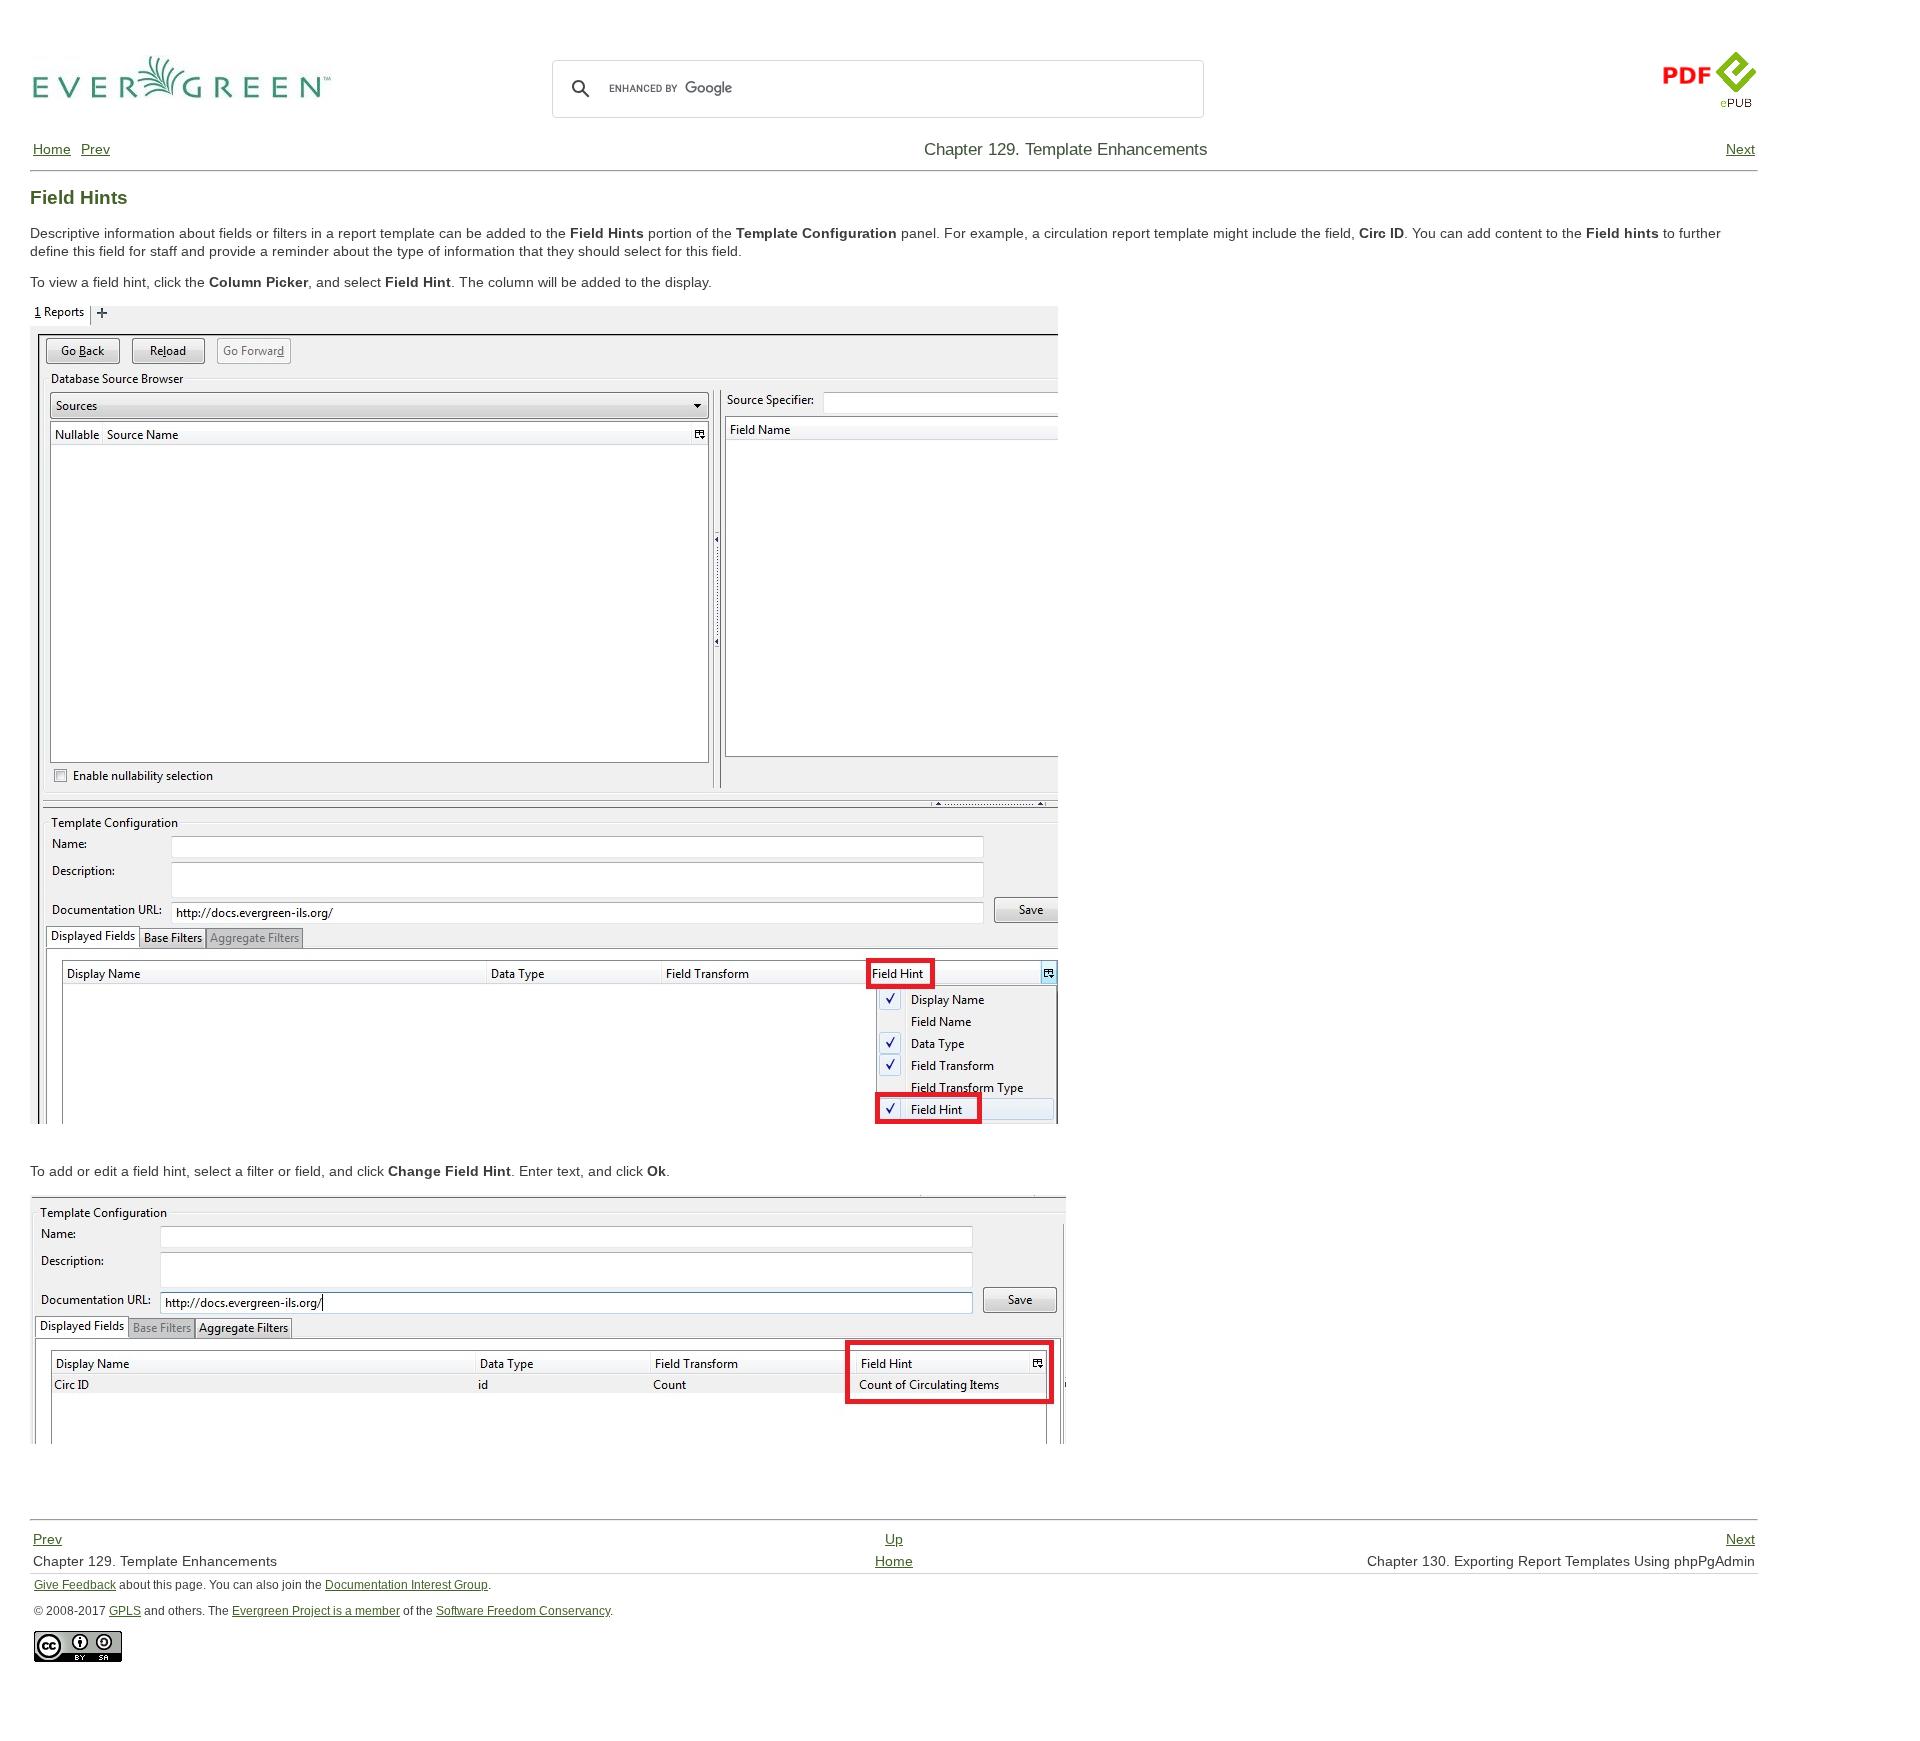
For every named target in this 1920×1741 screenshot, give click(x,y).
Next (1740, 149)
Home (52, 149)
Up (894, 1539)
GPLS (125, 1611)
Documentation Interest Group (406, 1585)
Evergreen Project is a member (316, 1611)
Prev (95, 149)
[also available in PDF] (1686, 127)
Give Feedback (75, 1585)
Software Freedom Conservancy (523, 1611)
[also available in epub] (1736, 127)
